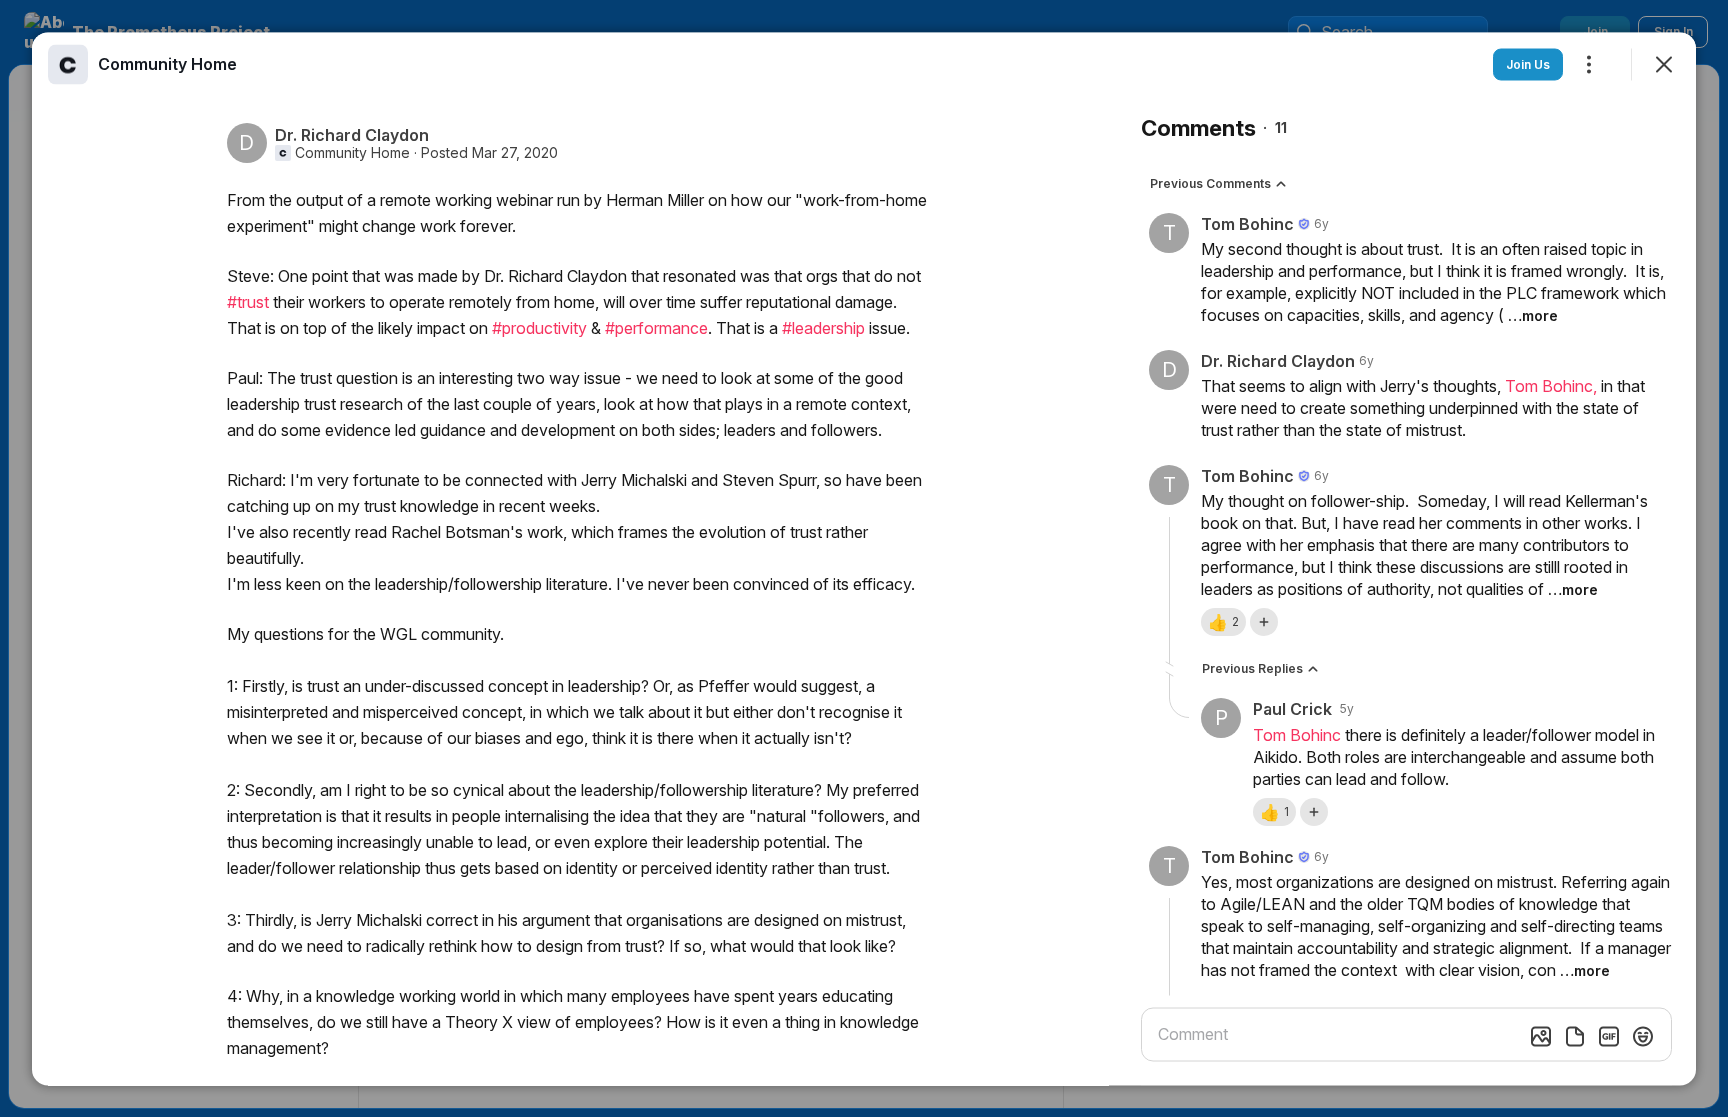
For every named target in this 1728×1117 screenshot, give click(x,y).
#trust (248, 301)
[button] (1223, 621)
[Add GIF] (1609, 1036)
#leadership (823, 327)
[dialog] (864, 558)
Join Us (1528, 63)
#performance (656, 327)
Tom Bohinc (1297, 734)
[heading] (167, 63)
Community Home (352, 152)
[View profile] (68, 64)
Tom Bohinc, (1553, 385)
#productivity (539, 327)
